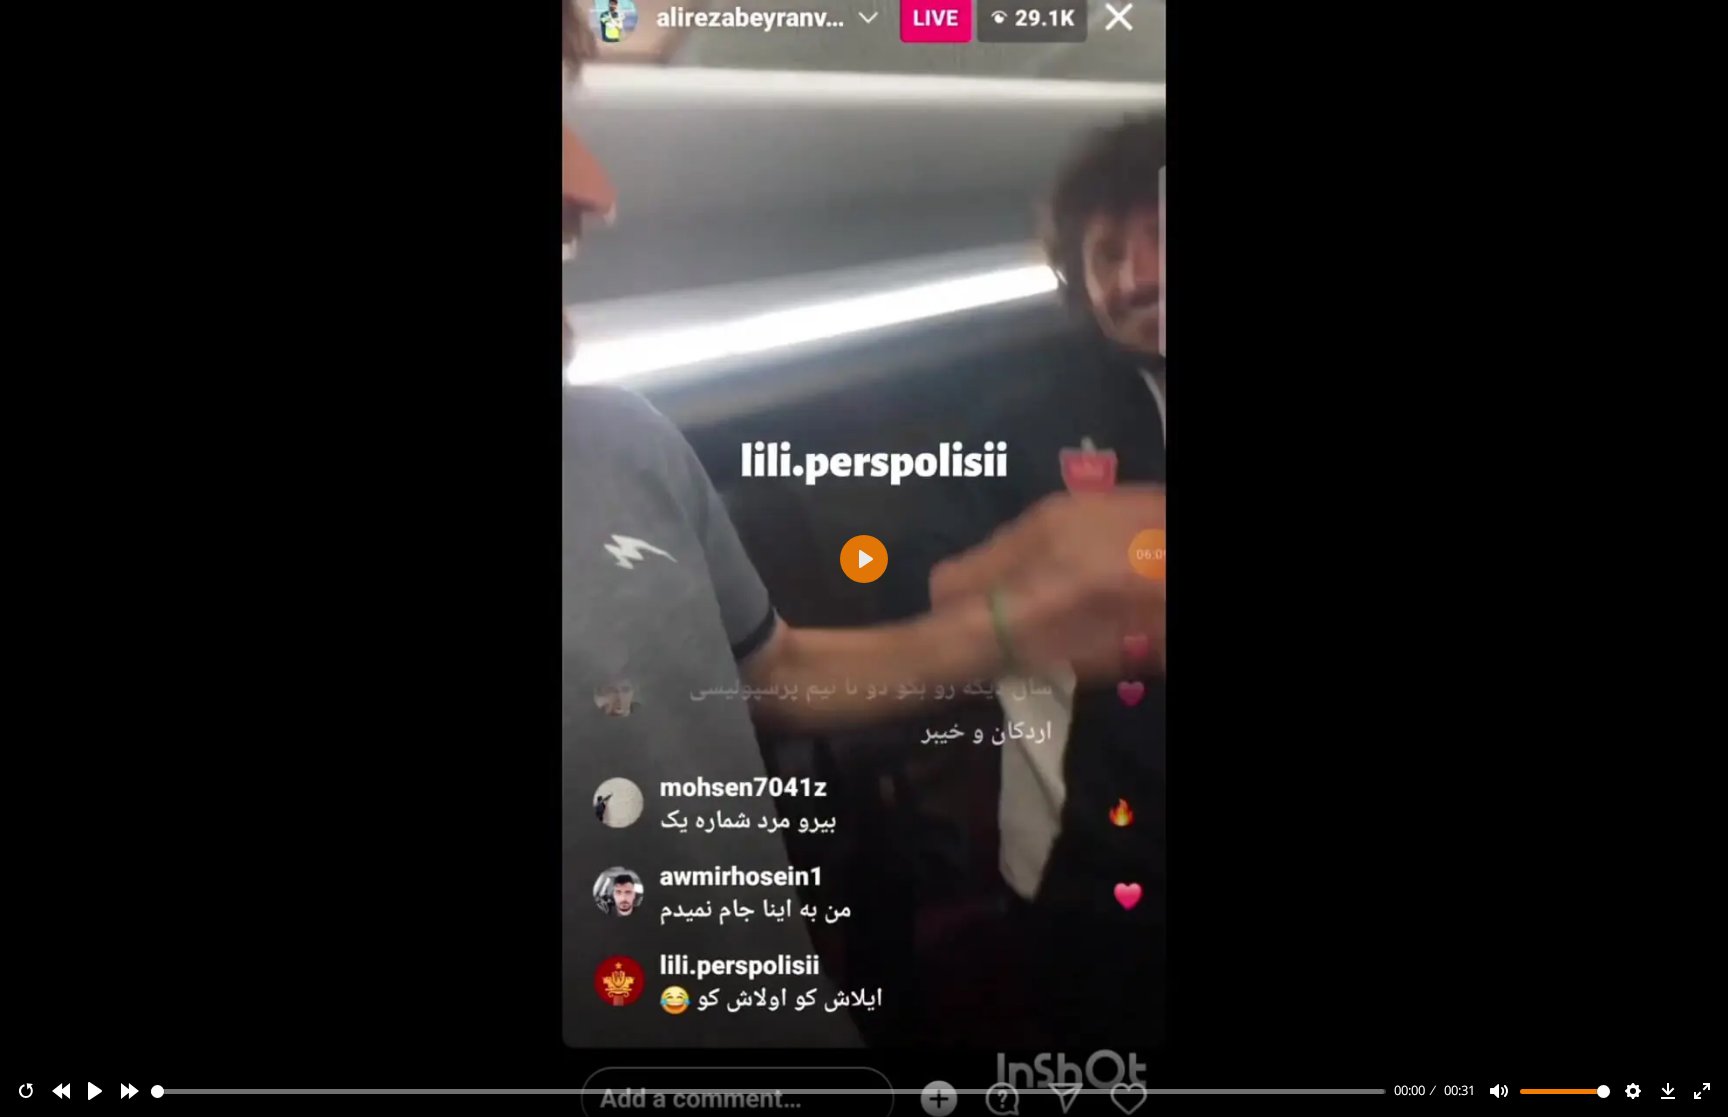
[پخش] (95, 1091)
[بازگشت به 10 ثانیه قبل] (61, 1091)
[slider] (769, 1091)
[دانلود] (1668, 1091)
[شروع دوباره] (26, 1091)
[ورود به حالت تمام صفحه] (1702, 1091)
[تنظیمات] (1633, 1091)
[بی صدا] (1499, 1091)
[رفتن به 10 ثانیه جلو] (130, 1091)
